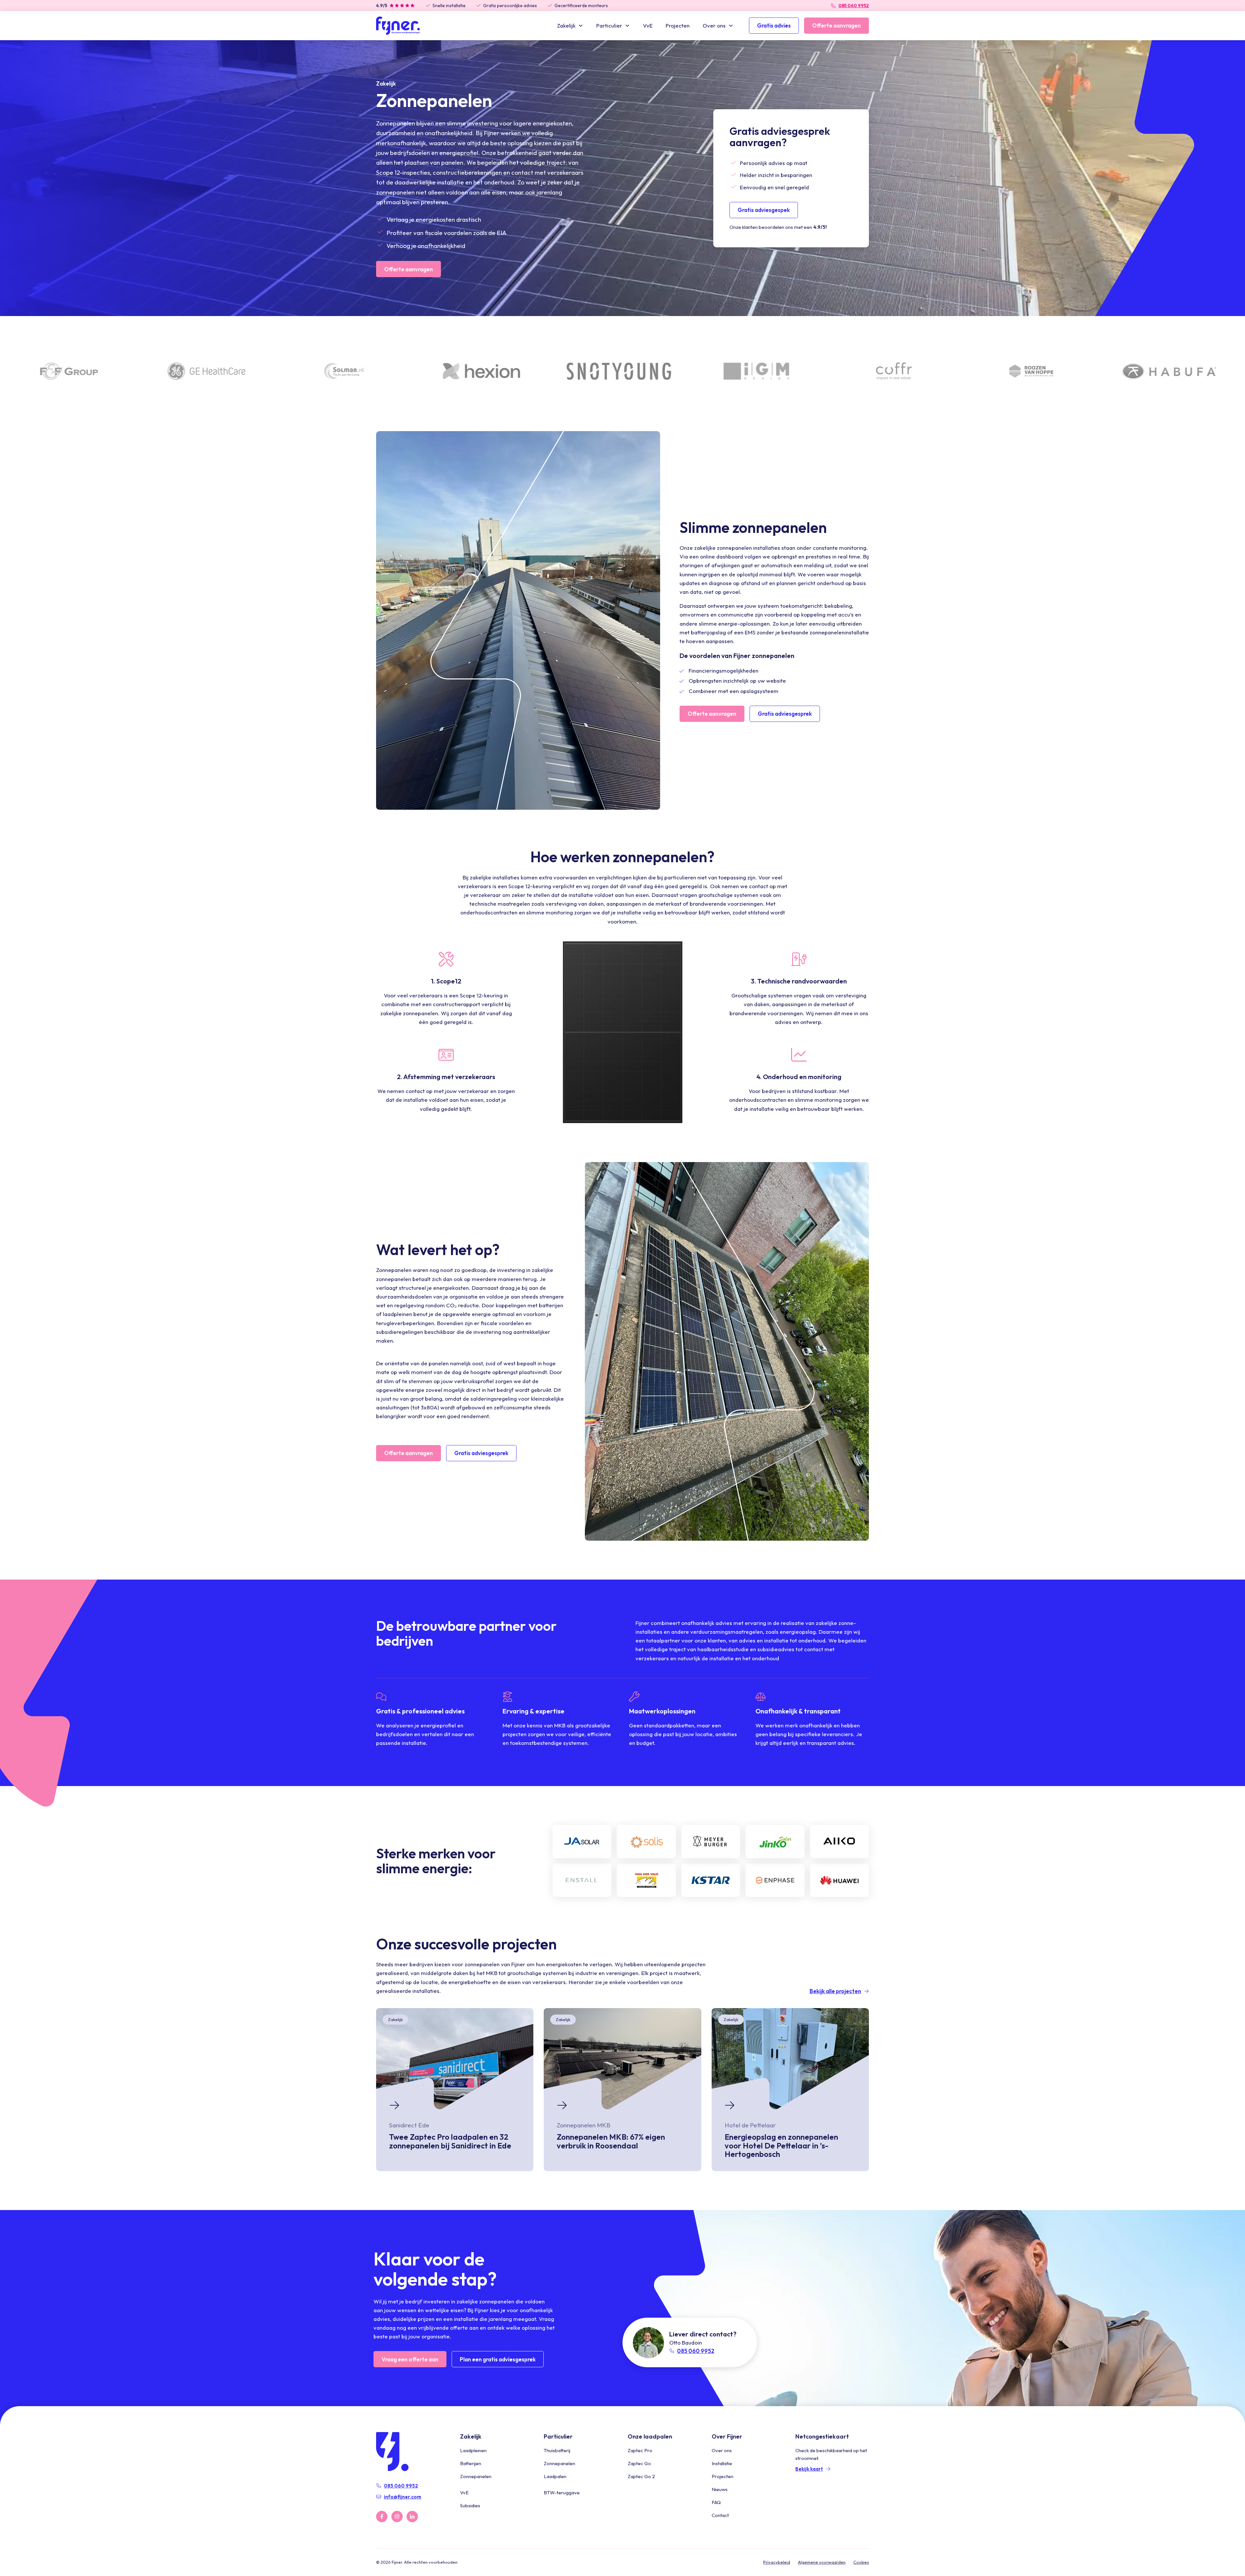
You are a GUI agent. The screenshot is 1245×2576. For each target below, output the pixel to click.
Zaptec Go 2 (641, 2476)
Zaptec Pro (640, 2450)
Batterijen (471, 2463)
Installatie (722, 2463)
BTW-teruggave (562, 2493)
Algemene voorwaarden (822, 2562)
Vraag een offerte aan (410, 2359)
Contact (720, 2515)
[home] (398, 26)
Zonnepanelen (476, 2476)
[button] (570, 25)
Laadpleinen (473, 2450)
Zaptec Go (639, 2463)
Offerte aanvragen (836, 25)
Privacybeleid (777, 2562)
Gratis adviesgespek (764, 210)
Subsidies (470, 2505)
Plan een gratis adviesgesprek (498, 2359)
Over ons (722, 2450)
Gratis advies (774, 25)
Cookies (861, 2562)
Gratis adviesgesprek (785, 714)
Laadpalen (555, 2476)
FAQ (716, 2502)
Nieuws (720, 2489)
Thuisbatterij (557, 2450)
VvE (648, 25)
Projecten (678, 25)
